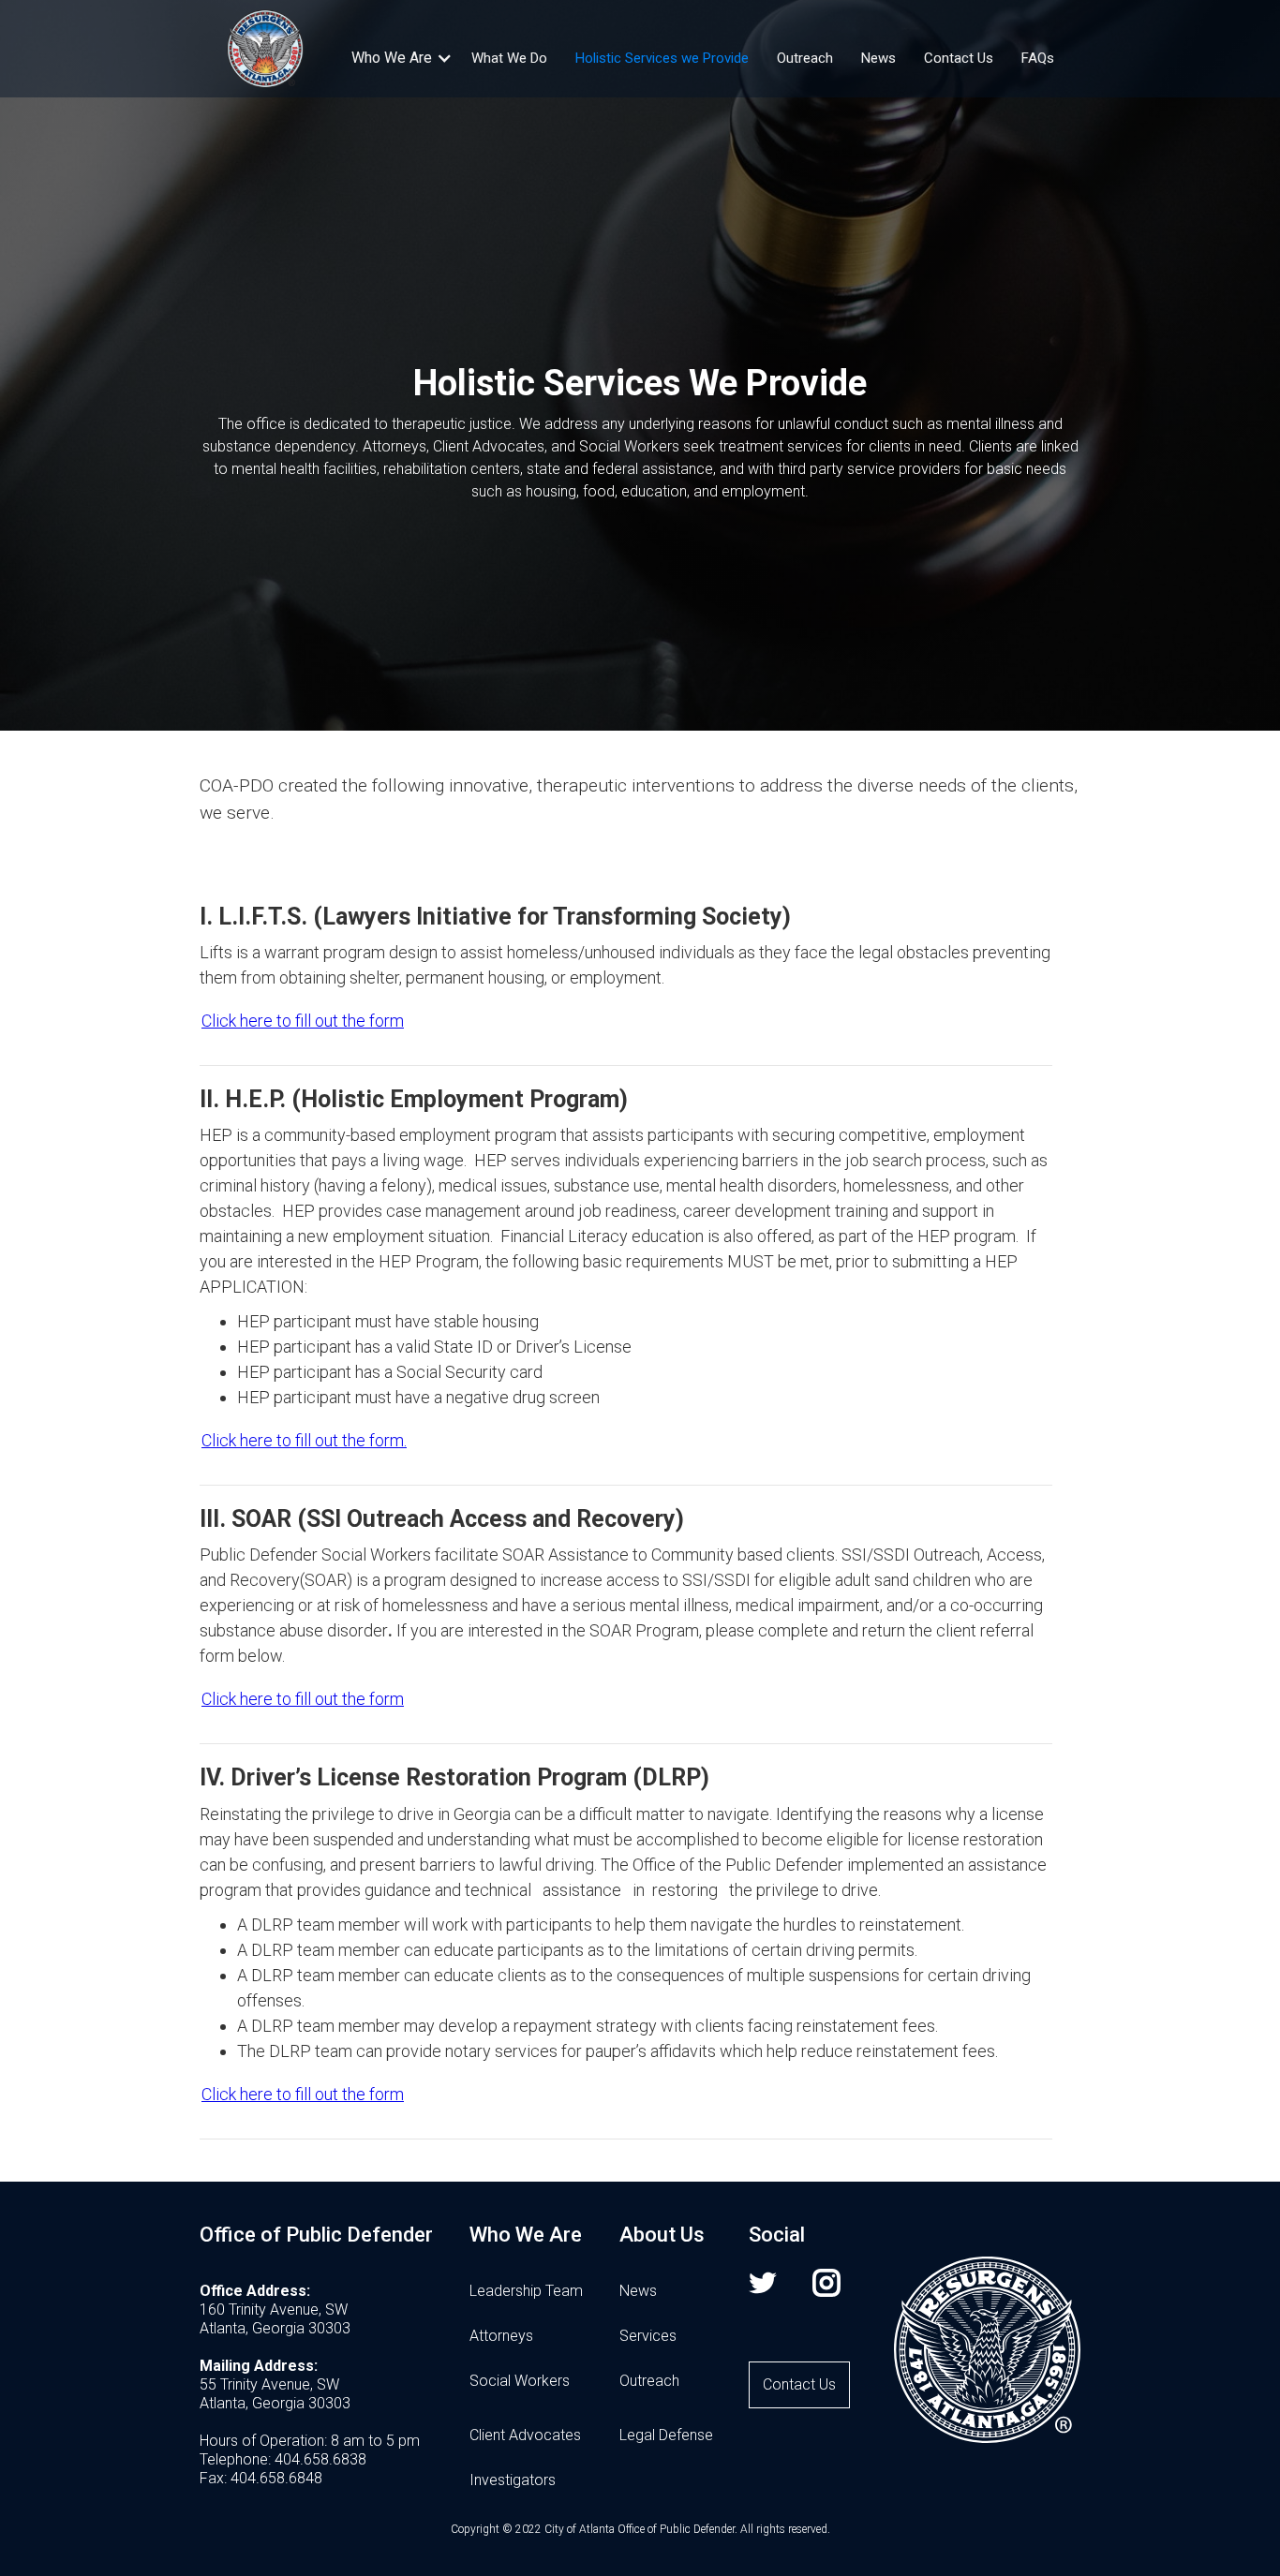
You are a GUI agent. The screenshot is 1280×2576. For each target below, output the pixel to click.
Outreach (805, 58)
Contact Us (959, 58)
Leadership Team (526, 2291)
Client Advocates (525, 2435)
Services (648, 2336)
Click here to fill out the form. (304, 1440)
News (878, 58)
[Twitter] (771, 2317)
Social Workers (520, 2381)
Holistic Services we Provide (662, 58)
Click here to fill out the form (303, 1021)
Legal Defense (666, 2435)
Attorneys (501, 2336)
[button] (392, 58)
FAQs (1038, 58)
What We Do (509, 58)
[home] (265, 48)
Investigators (513, 2480)
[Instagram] (835, 2317)
